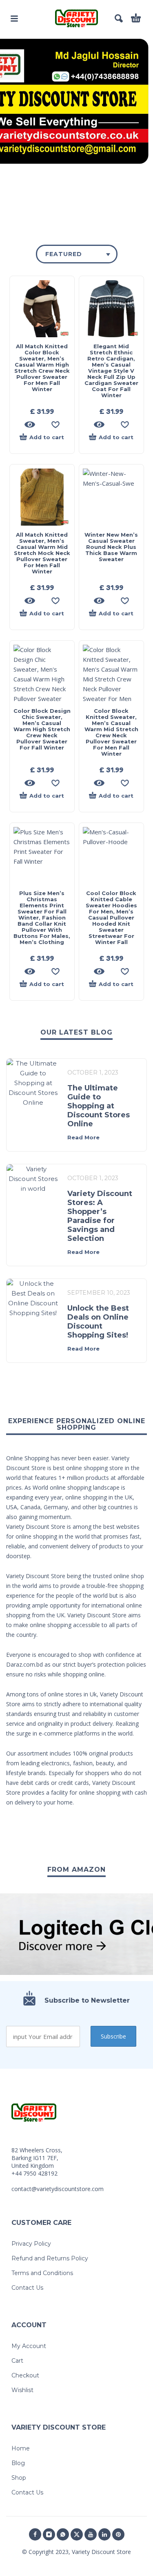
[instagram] (49, 2534)
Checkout (25, 2375)
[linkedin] (104, 2534)
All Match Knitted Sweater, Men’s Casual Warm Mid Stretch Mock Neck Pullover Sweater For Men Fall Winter (42, 553)
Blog (18, 2463)
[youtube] (91, 2534)
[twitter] (77, 2534)
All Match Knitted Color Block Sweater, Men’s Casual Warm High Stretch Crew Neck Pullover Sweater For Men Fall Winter (42, 368)
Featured (64, 254)
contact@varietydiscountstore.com (58, 2189)
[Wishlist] (55, 425)
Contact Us (27, 2288)
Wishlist (22, 2390)
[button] (14, 18)
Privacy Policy (31, 2244)
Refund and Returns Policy (50, 2258)
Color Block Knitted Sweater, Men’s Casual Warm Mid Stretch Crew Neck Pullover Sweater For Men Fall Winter (111, 732)
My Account (29, 2346)
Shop (19, 2478)
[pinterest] (118, 2534)
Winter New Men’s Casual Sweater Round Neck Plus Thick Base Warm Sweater (111, 547)
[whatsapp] (63, 2534)
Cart (17, 2361)
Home (21, 2448)
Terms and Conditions (42, 2273)
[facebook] (35, 2534)
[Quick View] (30, 425)
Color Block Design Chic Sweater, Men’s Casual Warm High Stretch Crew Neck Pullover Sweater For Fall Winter (42, 729)
